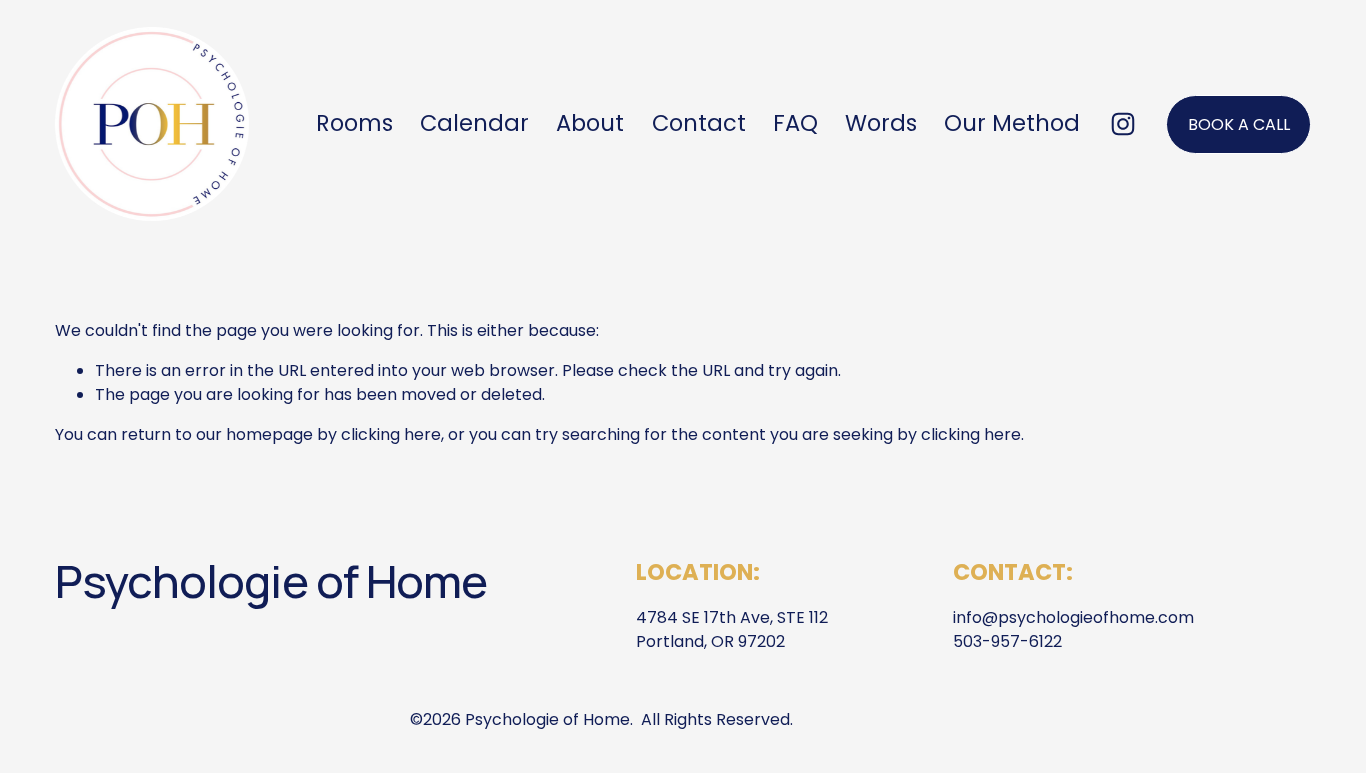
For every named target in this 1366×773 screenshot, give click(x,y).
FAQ (795, 123)
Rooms (354, 123)
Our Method (1012, 123)
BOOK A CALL (1239, 124)
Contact (699, 123)
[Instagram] (1123, 124)
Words (881, 123)
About (590, 123)
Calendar (474, 123)
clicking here (391, 434)
